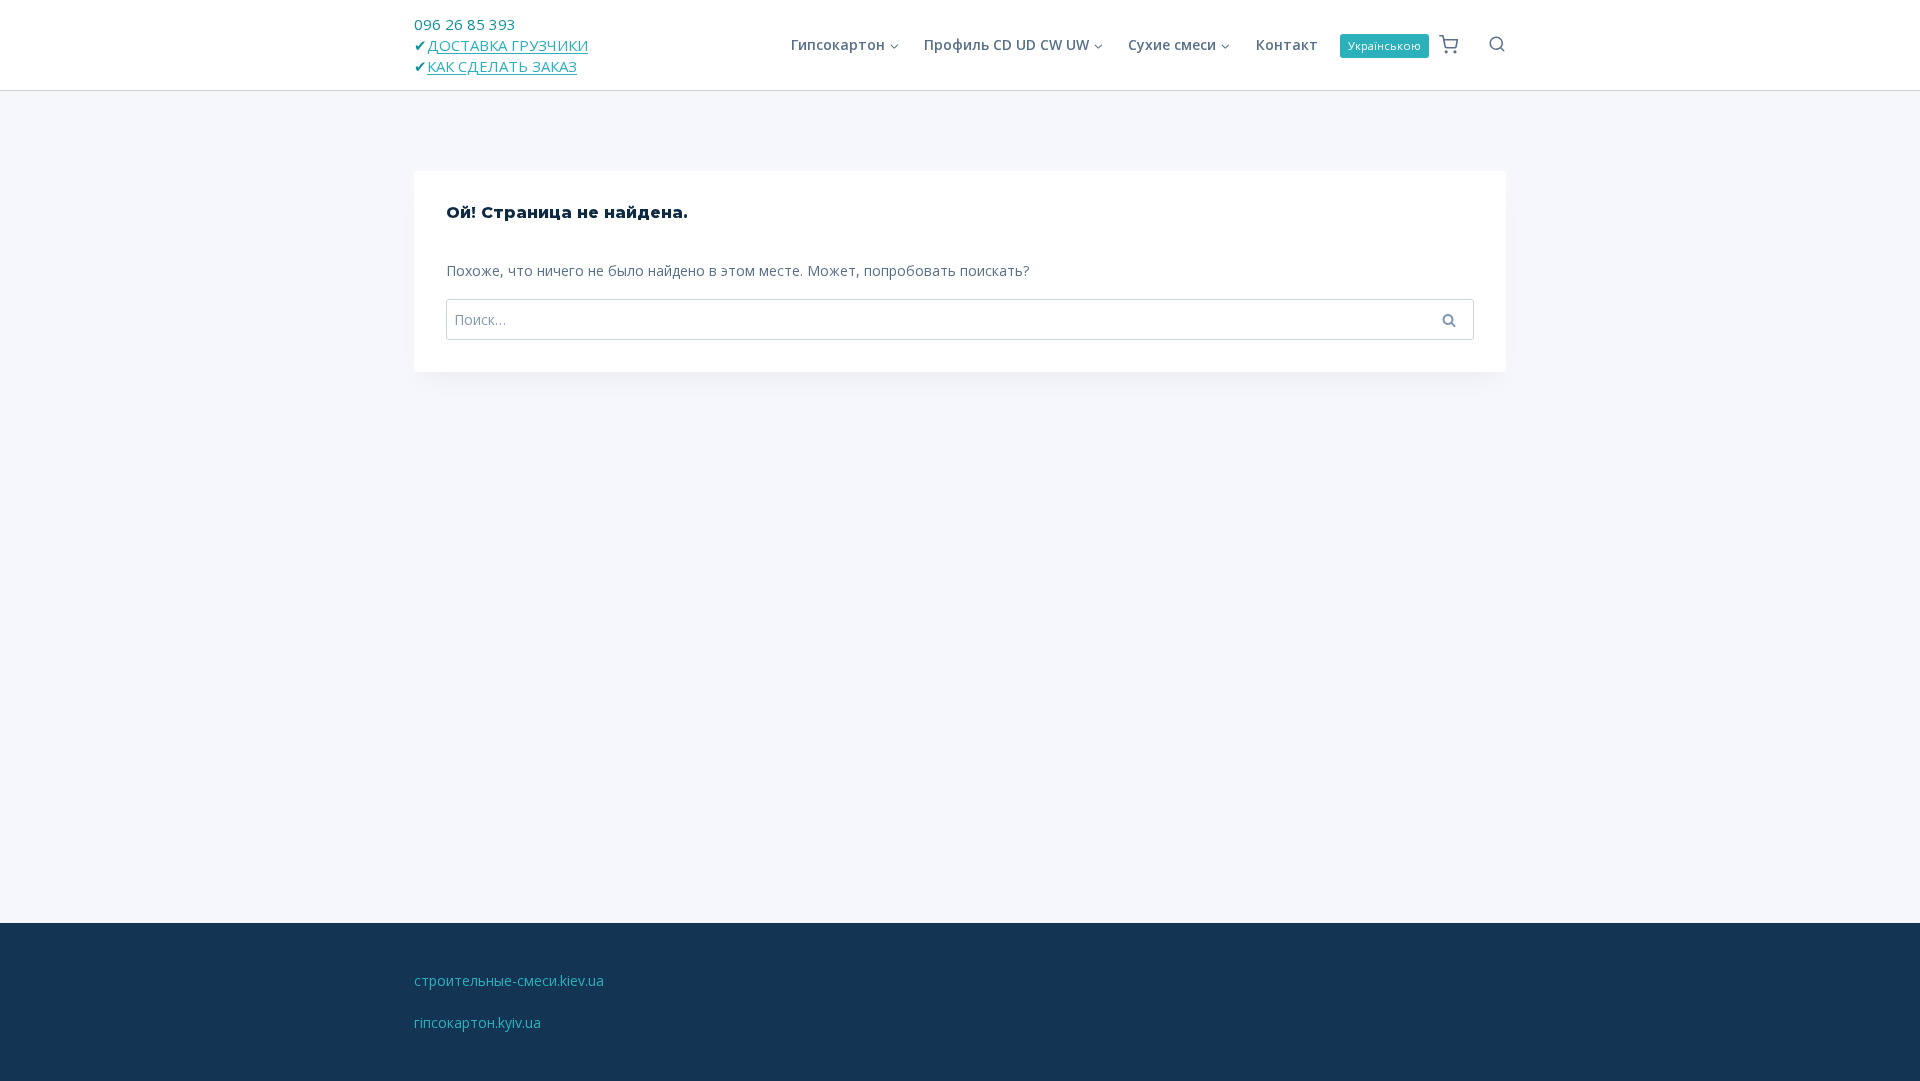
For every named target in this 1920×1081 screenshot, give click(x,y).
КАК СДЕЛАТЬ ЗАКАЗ (502, 66)
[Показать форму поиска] (1487, 45)
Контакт (1287, 44)
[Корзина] (1448, 44)
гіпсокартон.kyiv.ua (477, 1022)
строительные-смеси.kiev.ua (509, 980)
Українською (1384, 45)
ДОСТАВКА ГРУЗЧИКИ (507, 45)
